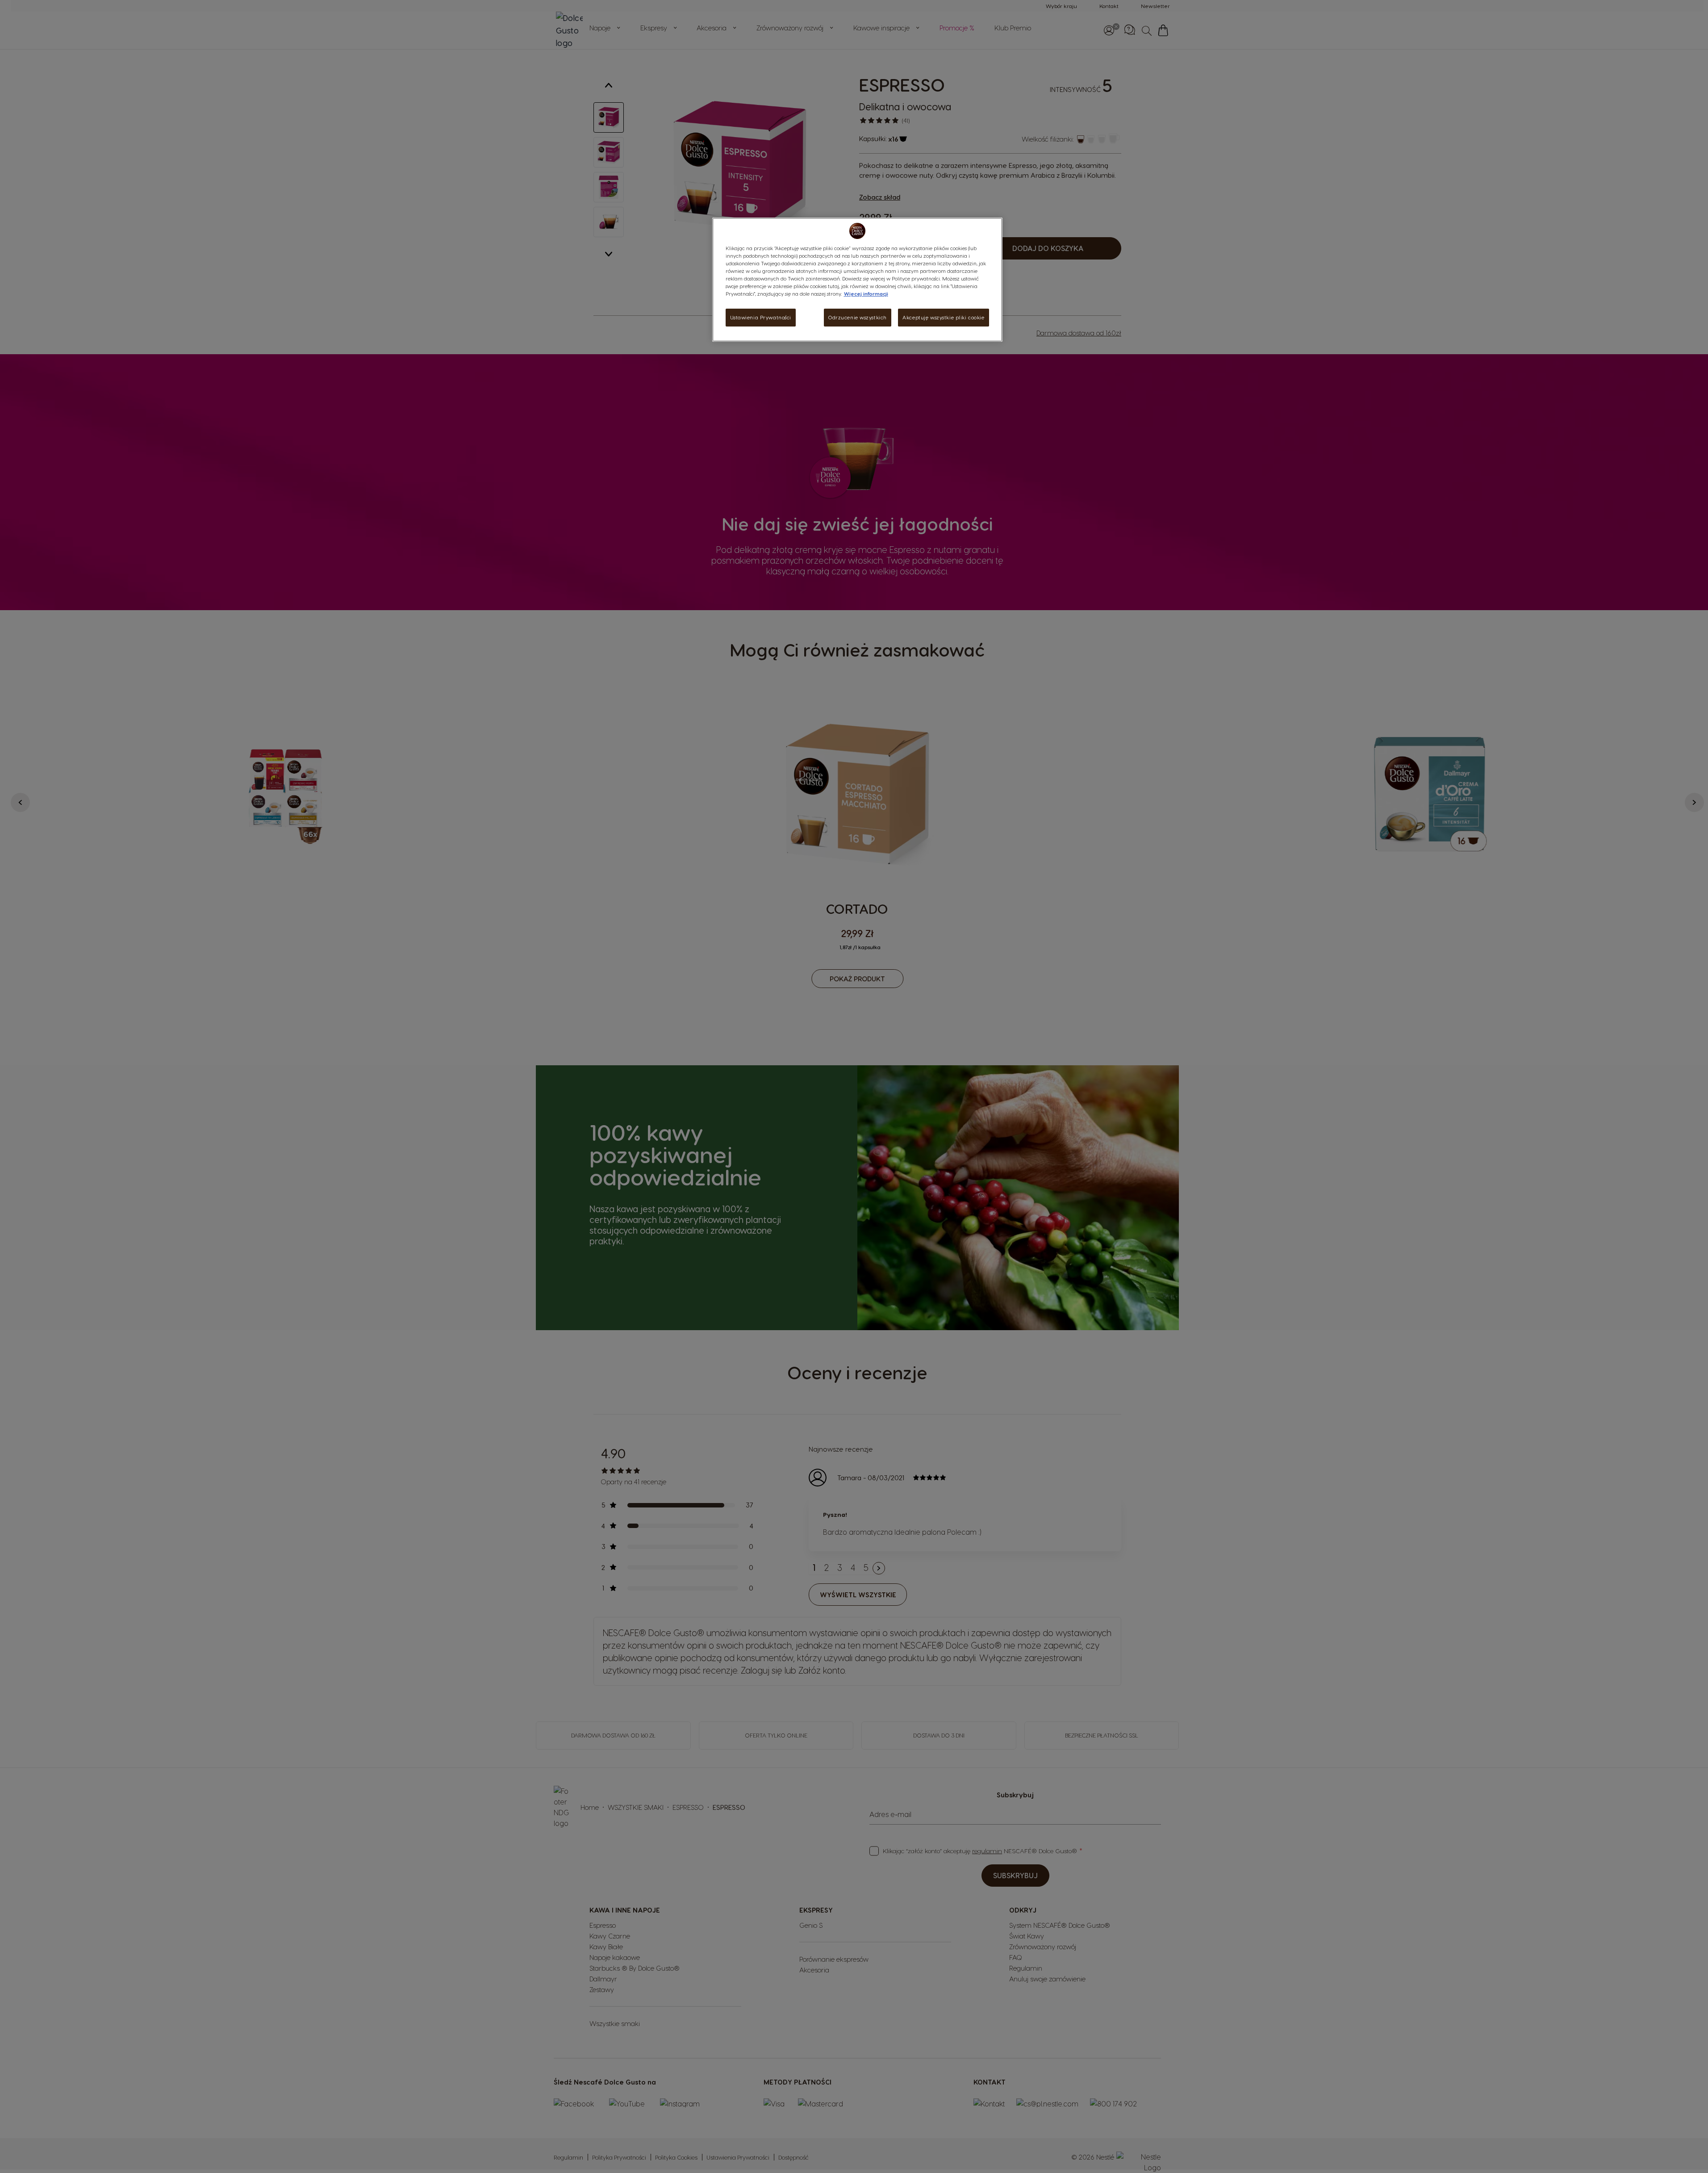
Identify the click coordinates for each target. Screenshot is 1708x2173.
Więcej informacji (866, 294)
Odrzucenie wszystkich (858, 317)
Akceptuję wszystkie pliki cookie (943, 317)
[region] (857, 280)
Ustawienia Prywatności (761, 317)
